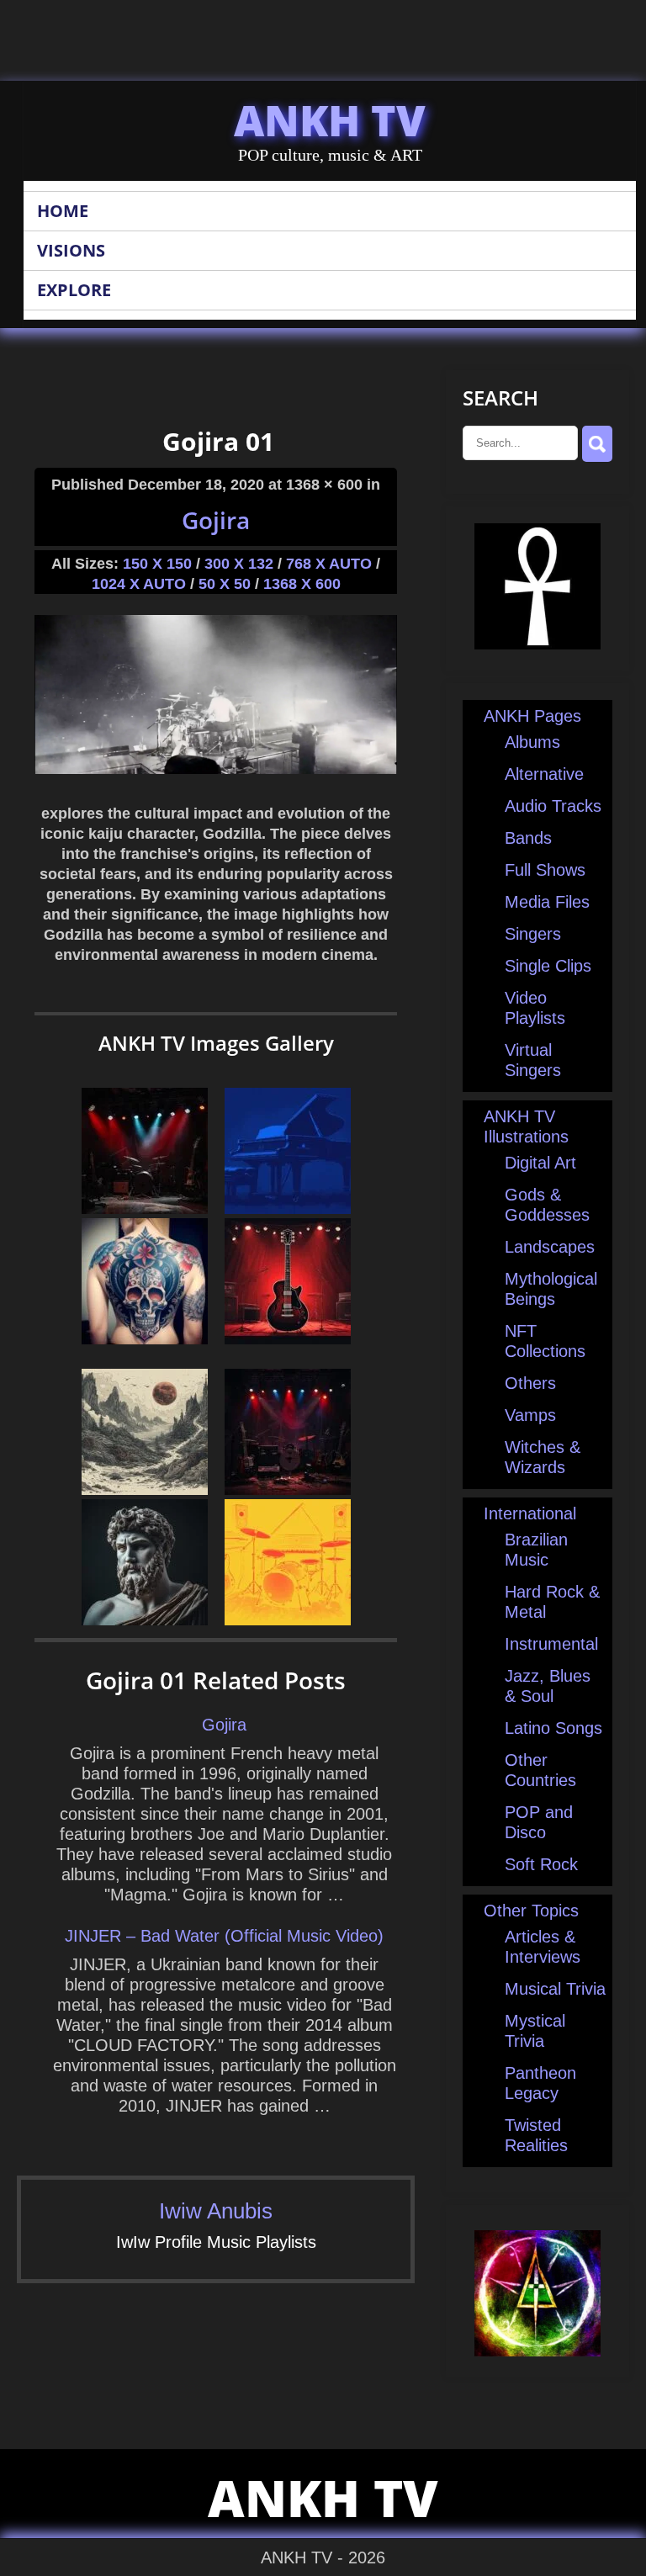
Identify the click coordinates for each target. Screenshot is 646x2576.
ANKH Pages (532, 716)
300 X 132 (239, 564)
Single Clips (548, 966)
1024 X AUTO (139, 584)
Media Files (547, 902)
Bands (528, 838)
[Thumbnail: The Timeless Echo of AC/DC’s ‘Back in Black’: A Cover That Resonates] (288, 1489)
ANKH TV (330, 120)
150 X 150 (157, 564)
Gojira (216, 520)
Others (530, 1383)
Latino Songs (553, 1728)
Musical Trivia (555, 1989)
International (530, 1513)
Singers (533, 934)
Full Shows (545, 870)
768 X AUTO (329, 564)
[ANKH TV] (537, 644)
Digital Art (540, 1163)
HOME (63, 211)
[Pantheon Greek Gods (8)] (145, 1619)
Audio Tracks (553, 806)
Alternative (544, 774)
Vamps (530, 1415)
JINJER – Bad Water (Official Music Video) (224, 1936)
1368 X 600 (302, 584)
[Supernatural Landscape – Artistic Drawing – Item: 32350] (145, 1489)
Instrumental (551, 1644)
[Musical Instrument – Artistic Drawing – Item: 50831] (288, 1208)
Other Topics (531, 1911)
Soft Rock (541, 1864)
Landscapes (550, 1247)
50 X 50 (225, 584)
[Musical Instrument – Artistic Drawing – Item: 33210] (288, 1338)
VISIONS (71, 250)
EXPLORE (74, 290)
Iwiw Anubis (216, 2211)
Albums (532, 742)
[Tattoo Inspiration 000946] (145, 1338)
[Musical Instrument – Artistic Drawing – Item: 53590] (288, 1619)
